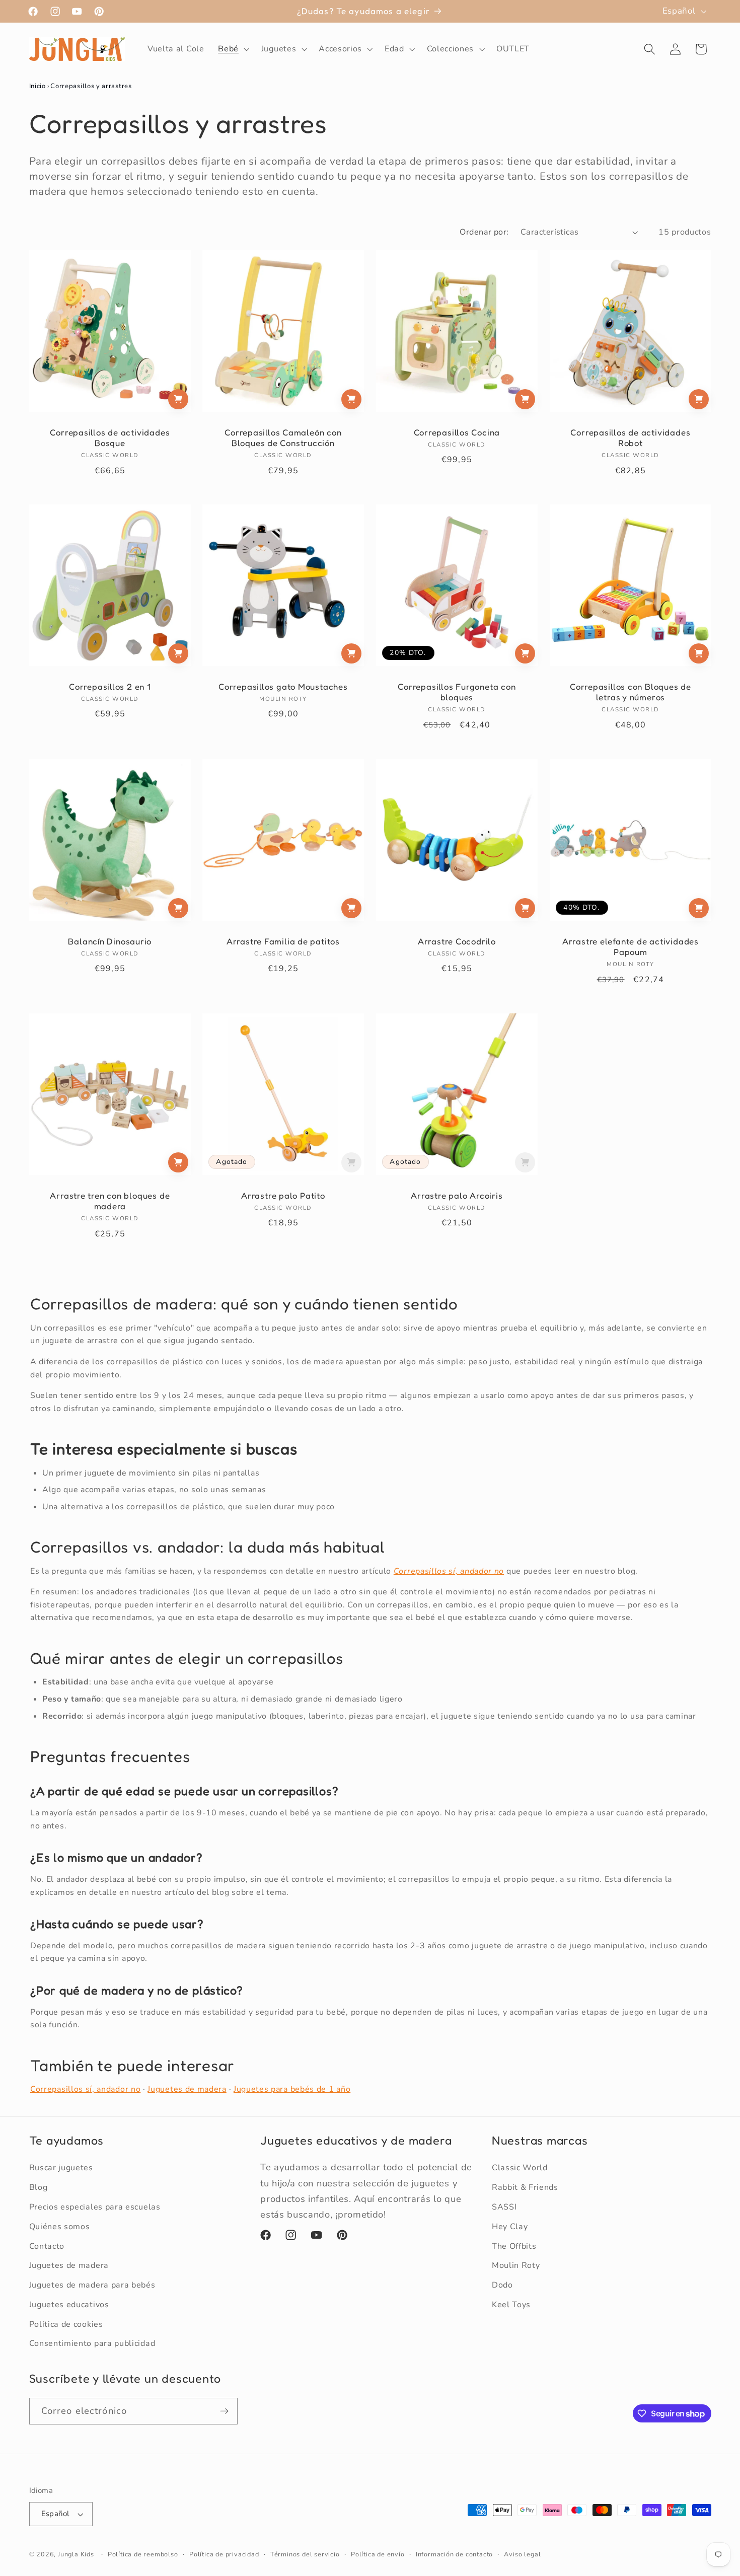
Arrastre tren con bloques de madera (110, 1201)
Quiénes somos (60, 2227)
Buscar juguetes (61, 2168)
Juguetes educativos (69, 2305)
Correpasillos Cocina (457, 432)
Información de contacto (455, 2554)
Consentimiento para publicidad (92, 2344)
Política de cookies (66, 2324)
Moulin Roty (516, 2265)
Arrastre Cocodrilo (457, 941)
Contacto (47, 2246)
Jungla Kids (76, 2554)
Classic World (520, 2168)
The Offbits (514, 2246)
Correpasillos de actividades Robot (630, 438)
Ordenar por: (484, 232)
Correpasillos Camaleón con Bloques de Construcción (283, 438)
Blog (39, 2187)
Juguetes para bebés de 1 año (292, 2089)
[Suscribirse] (224, 2411)
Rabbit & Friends (525, 2187)
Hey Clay (510, 2227)
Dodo (502, 2285)
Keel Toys (511, 2305)
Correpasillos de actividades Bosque (110, 438)
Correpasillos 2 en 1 (110, 687)
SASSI (504, 2207)
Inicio (38, 86)
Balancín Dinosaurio (110, 941)
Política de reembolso (143, 2554)
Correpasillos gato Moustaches (283, 687)
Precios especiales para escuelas (95, 2207)
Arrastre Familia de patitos (283, 941)
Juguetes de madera (187, 2089)
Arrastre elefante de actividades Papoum (631, 947)
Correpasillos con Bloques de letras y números (631, 692)
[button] (233, 49)
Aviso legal (522, 2554)
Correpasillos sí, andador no (85, 2089)
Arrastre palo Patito (283, 1196)
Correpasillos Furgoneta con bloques (457, 692)
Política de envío (378, 2554)
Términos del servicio (305, 2554)
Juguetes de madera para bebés (92, 2285)
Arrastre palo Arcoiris (457, 1196)
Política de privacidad (224, 2554)
